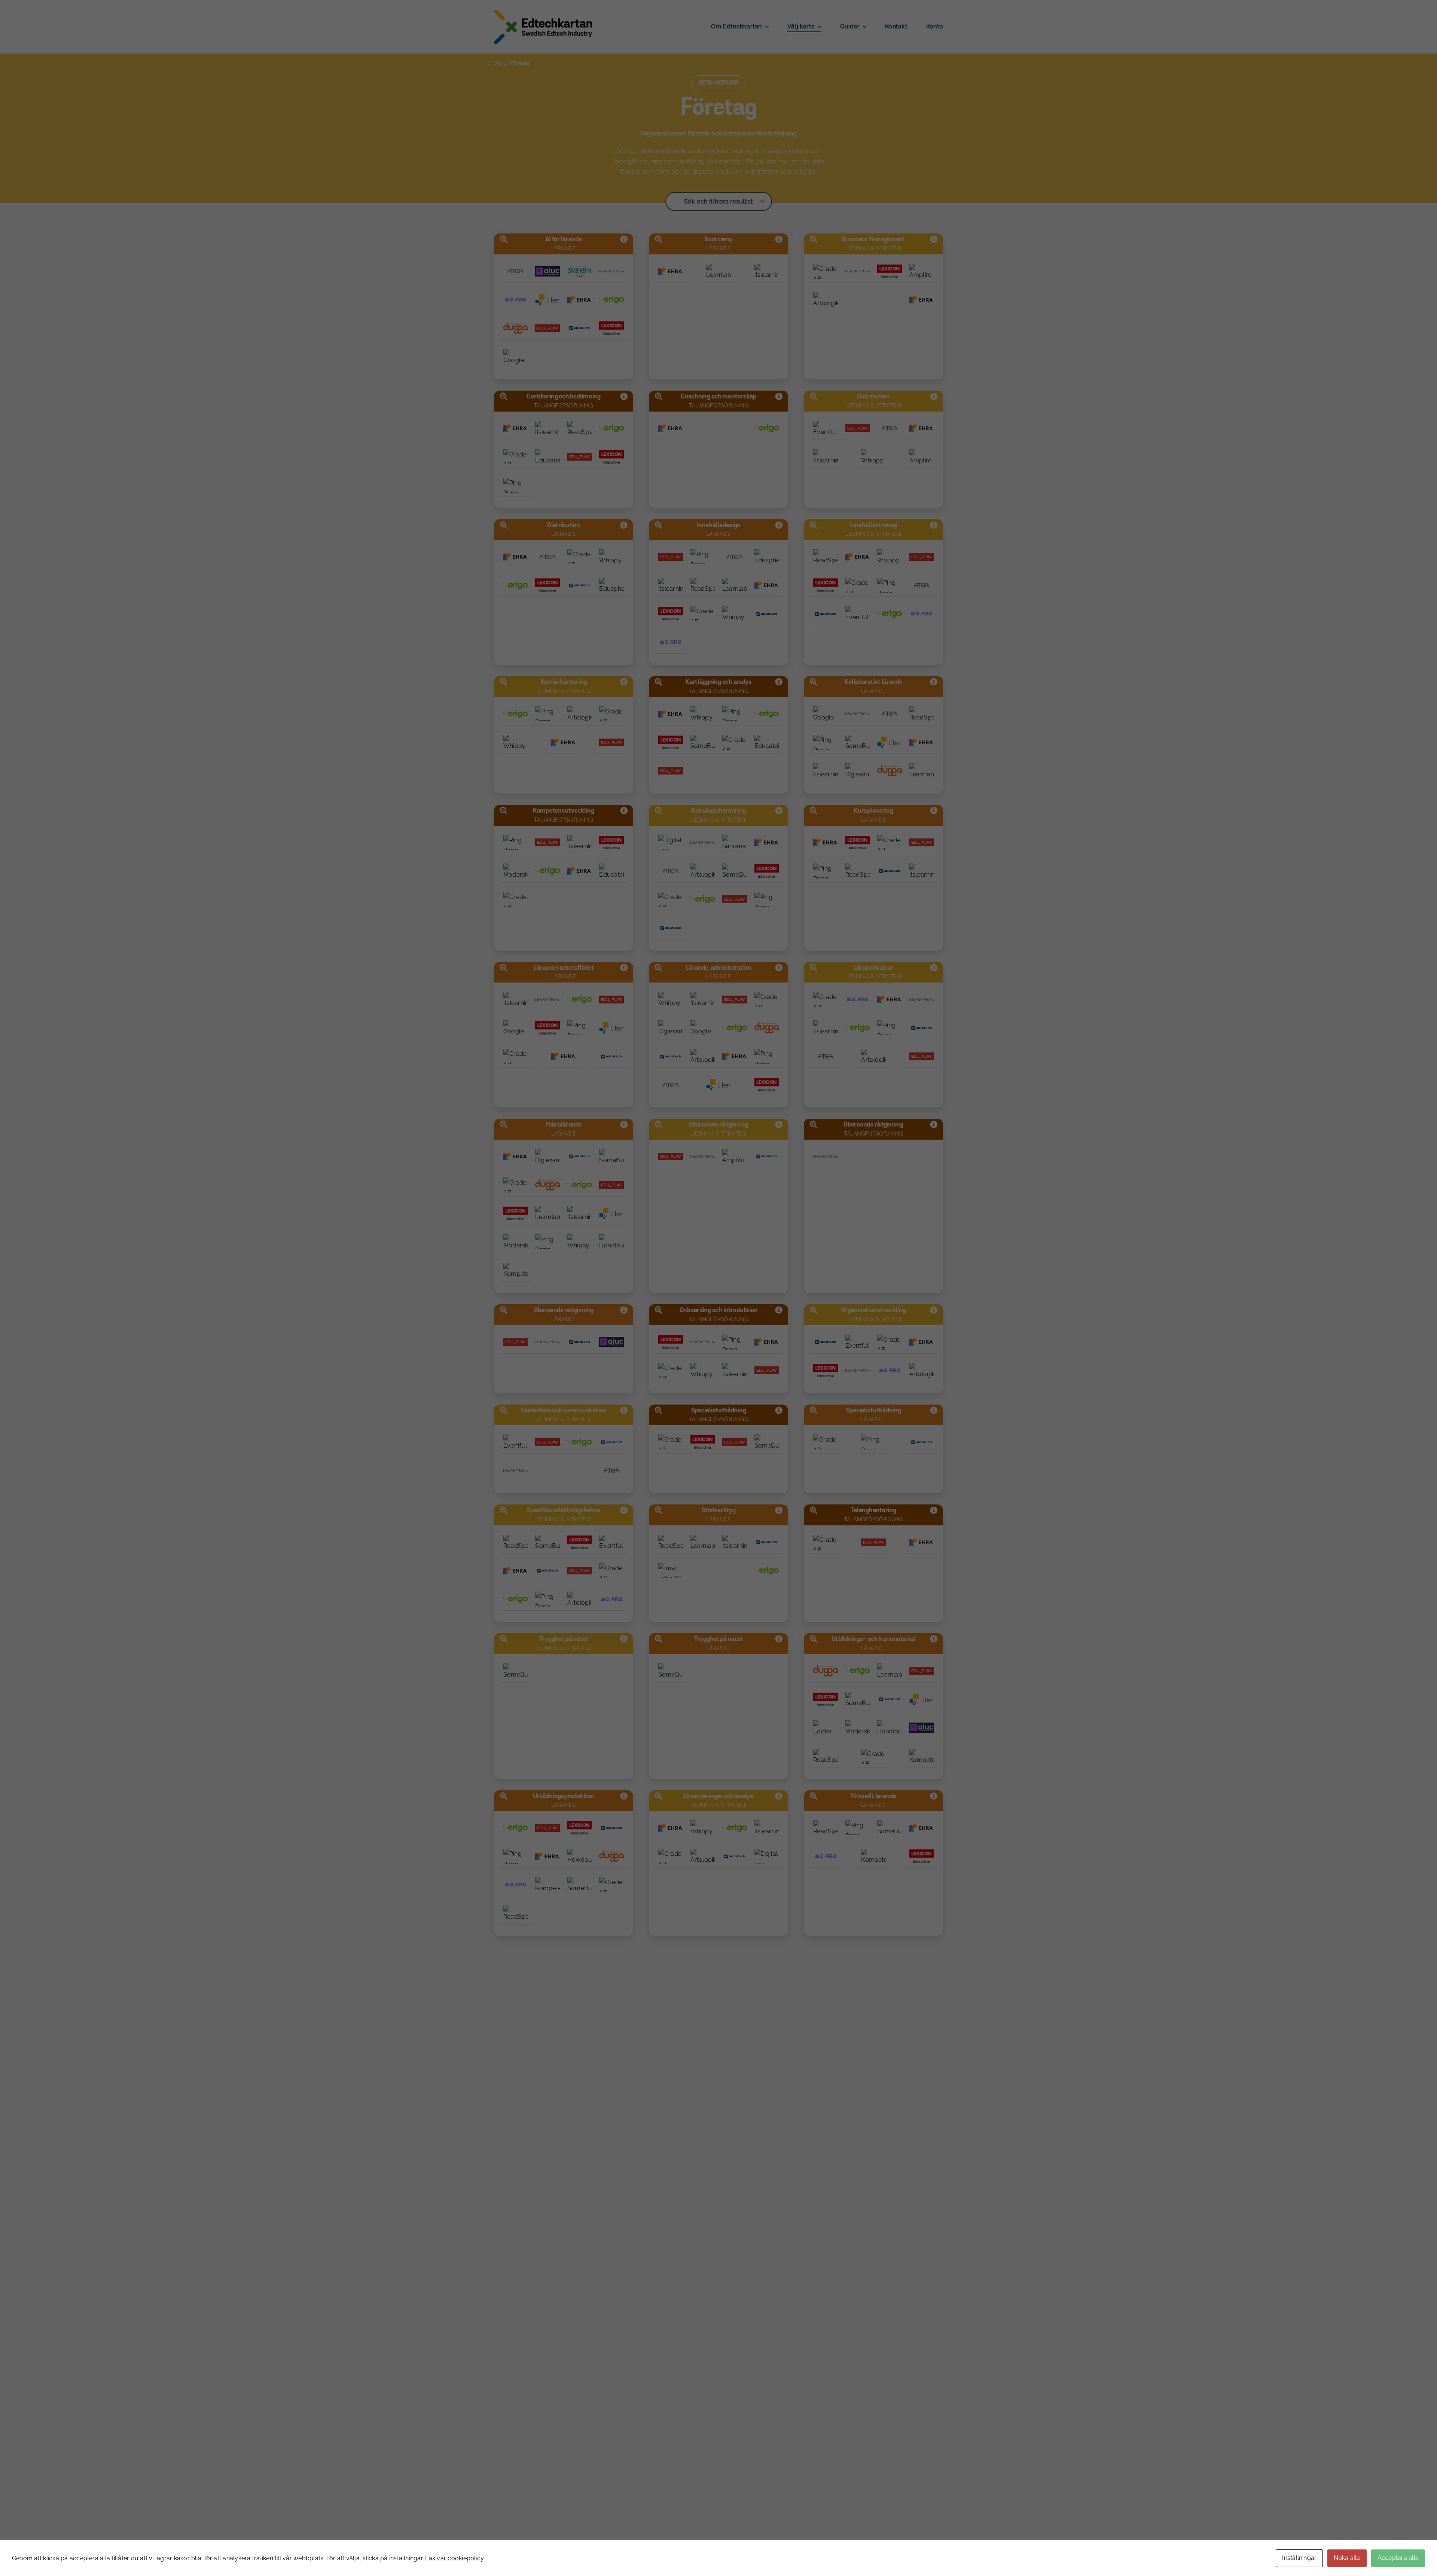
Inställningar (1299, 2558)
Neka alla (1347, 2558)
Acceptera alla (1398, 2558)
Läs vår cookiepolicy (454, 2558)
